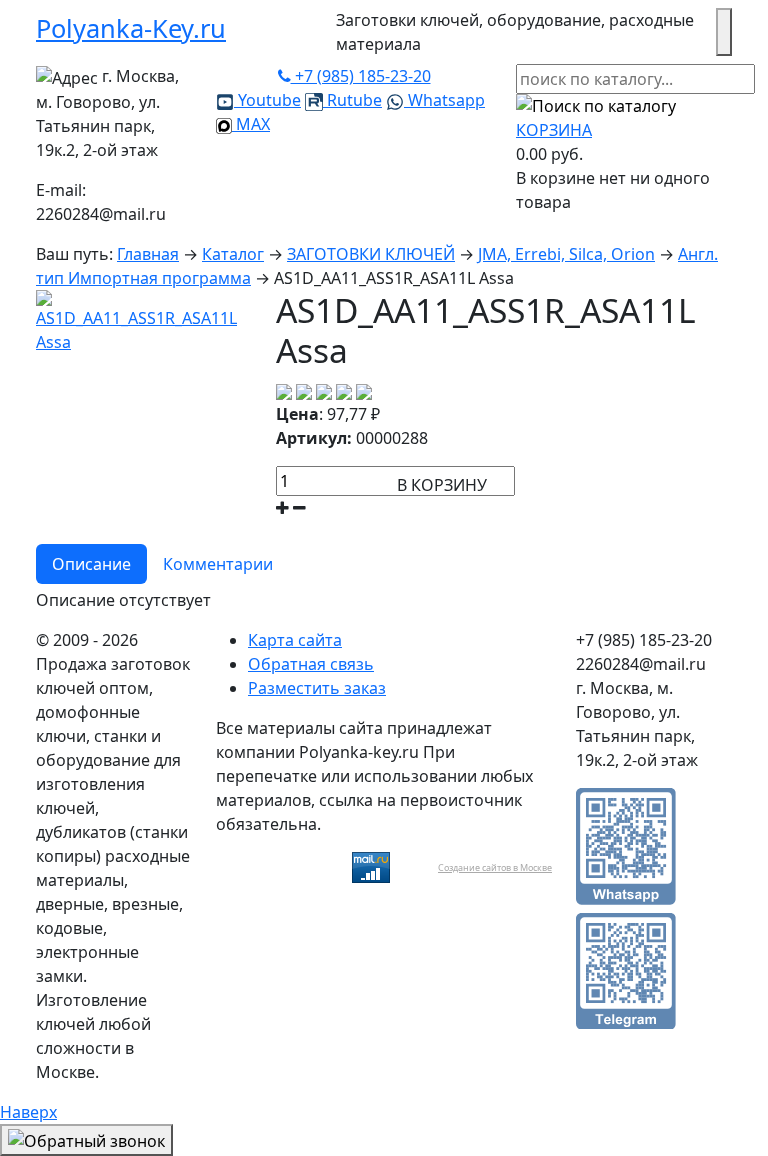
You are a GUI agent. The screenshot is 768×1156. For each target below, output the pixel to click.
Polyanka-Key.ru (131, 28)
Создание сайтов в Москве (495, 867)
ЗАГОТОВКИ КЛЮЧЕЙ (371, 254)
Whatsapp (444, 100)
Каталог (233, 254)
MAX (251, 124)
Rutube (352, 100)
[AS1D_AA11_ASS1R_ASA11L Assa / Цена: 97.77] (144, 320)
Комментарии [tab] (218, 564)
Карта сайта (295, 640)
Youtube (267, 100)
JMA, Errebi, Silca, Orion (566, 254)
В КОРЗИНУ (442, 485)
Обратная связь (311, 664)
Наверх (28, 1112)
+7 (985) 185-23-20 (361, 76)
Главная (148, 254)
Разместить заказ (317, 688)
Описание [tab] (91, 564)
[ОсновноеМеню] (724, 32)
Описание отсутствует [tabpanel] (123, 600)
